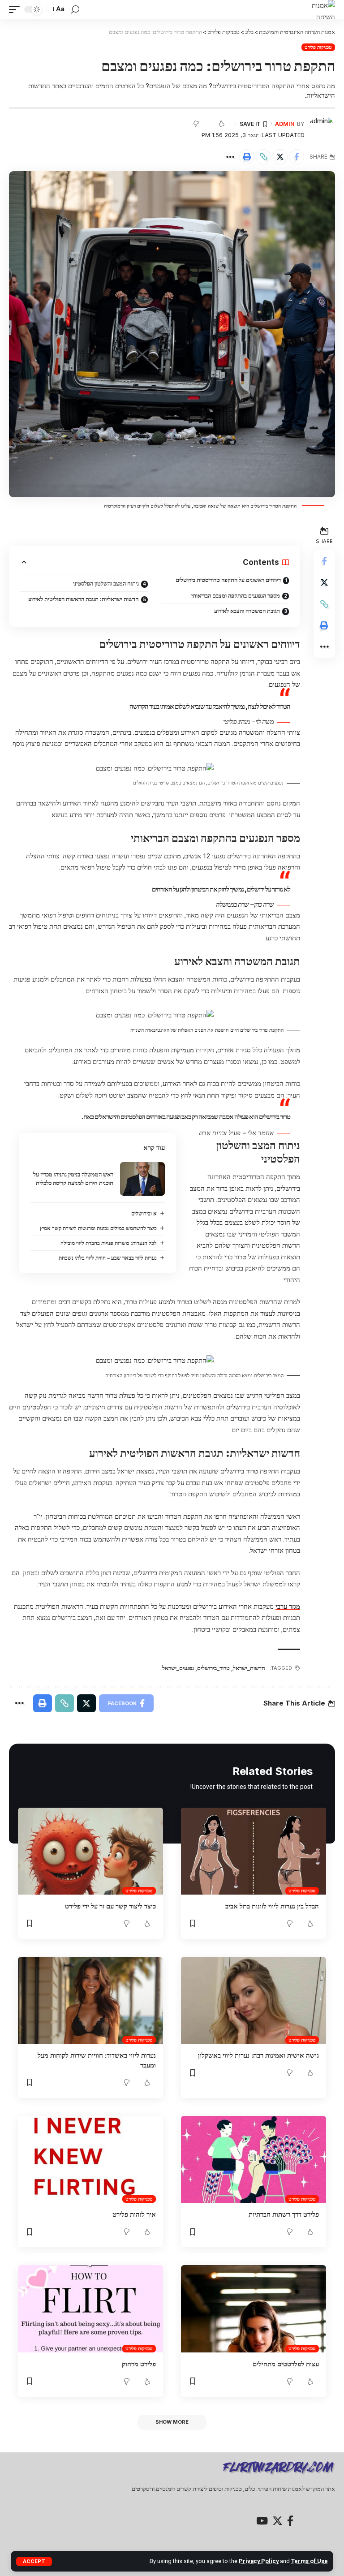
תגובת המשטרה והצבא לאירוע (247, 611)
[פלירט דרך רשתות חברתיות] (254, 2159)
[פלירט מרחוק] (90, 2309)
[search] (75, 10)
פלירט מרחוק (139, 2364)
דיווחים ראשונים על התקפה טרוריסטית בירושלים (228, 580)
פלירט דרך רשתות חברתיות (284, 2214)
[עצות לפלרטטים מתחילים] (254, 2309)
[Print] (247, 157)
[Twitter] (277, 2521)
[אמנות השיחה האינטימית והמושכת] (318, 9)
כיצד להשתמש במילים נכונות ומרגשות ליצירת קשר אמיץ (98, 1228)
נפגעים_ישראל (178, 1668)
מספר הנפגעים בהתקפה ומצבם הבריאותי (236, 595)
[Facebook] (290, 2521)
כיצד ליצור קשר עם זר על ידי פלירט (110, 1906)
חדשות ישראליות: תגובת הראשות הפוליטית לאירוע (84, 599)
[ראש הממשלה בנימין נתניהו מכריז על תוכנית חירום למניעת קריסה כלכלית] (142, 1179)
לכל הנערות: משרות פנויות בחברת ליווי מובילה (109, 1243)
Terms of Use (310, 2561)
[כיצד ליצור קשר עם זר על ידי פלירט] (90, 1851)
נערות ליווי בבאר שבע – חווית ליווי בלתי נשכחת (108, 1258)
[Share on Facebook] (297, 157)
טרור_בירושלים (213, 1668)
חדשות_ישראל (249, 1668)
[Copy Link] (263, 157)
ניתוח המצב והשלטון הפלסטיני (106, 583)
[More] (230, 157)
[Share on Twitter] (280, 157)
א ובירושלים (144, 1213)
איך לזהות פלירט (134, 2214)
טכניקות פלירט (318, 47)
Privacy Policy (259, 2561)
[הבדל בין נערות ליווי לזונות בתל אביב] (254, 1851)
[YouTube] (262, 2521)
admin (285, 124)
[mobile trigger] (17, 9)
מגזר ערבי (288, 1607)
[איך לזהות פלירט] (90, 2159)
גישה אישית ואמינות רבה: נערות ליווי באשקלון (258, 2055)
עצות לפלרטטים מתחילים (286, 2364)
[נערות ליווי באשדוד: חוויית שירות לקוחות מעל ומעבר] (90, 2000)
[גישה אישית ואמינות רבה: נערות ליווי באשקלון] (254, 2000)
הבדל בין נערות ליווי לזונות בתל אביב (272, 1906)
